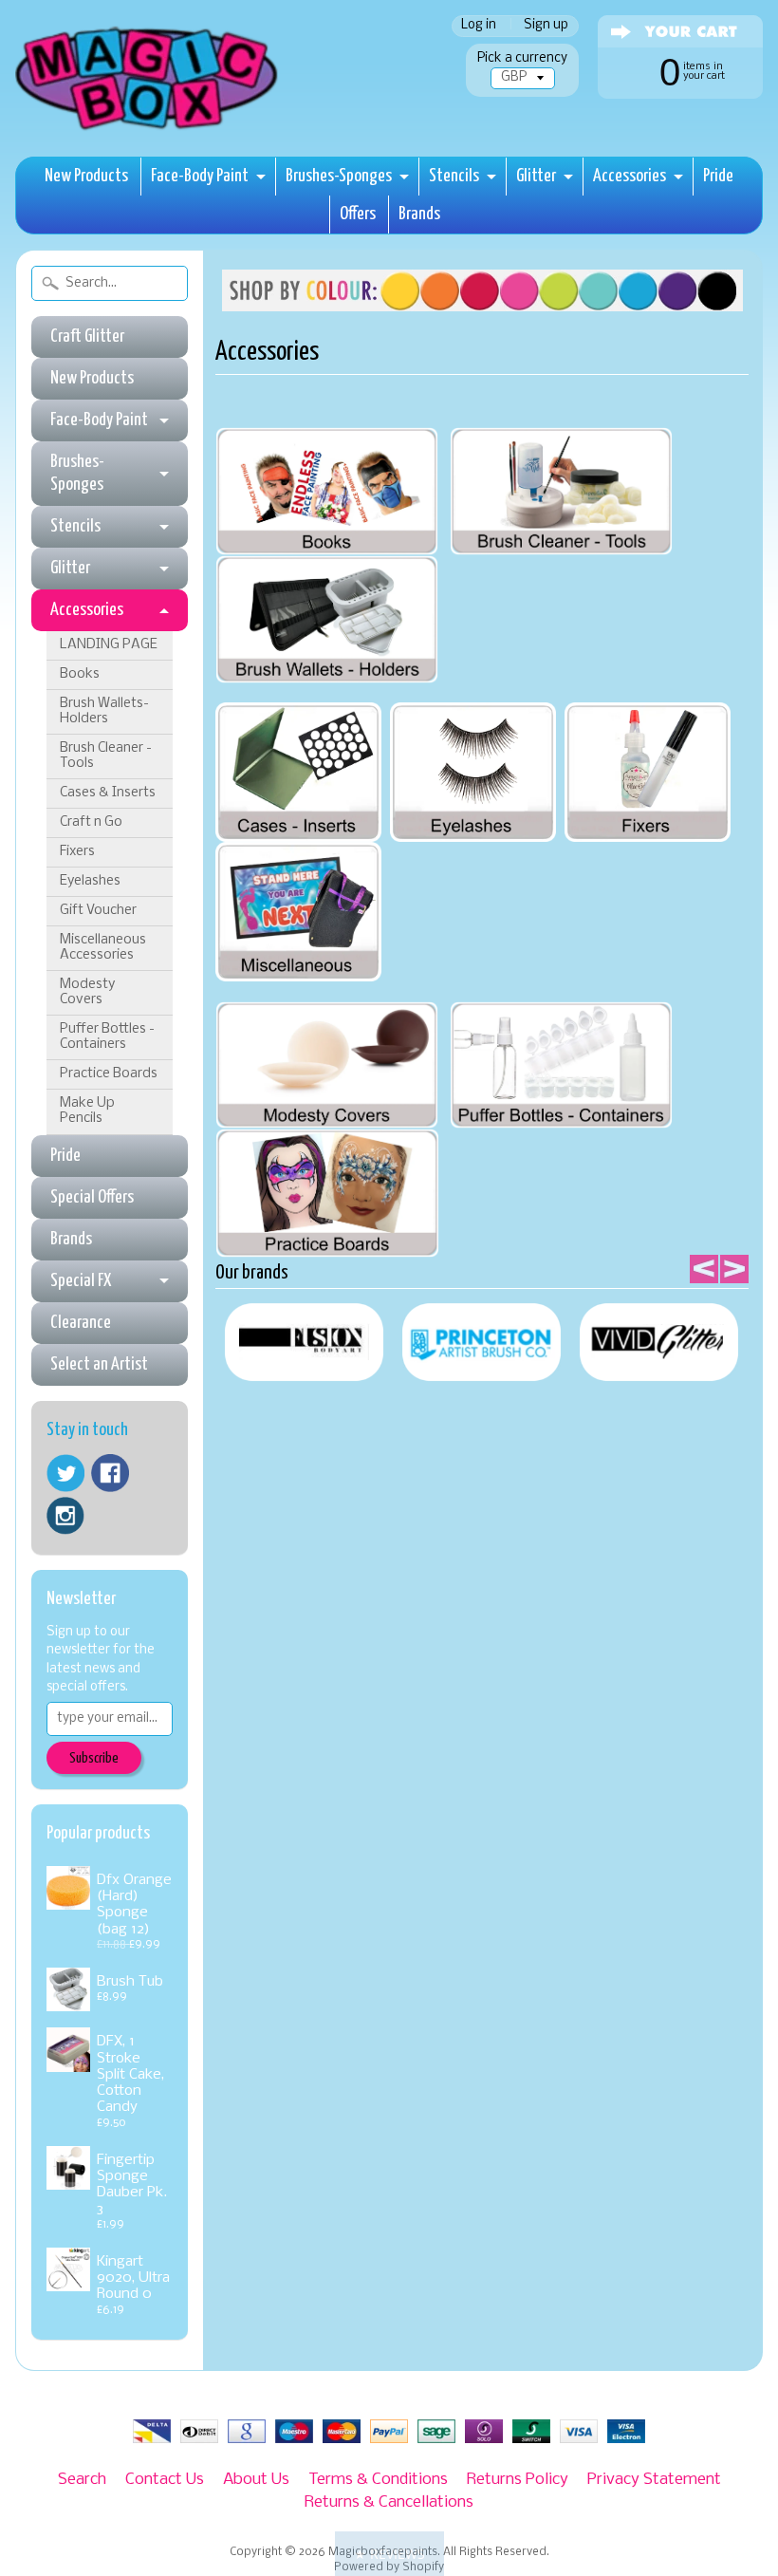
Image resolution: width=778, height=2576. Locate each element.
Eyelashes (90, 881)
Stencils (454, 176)
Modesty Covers (87, 992)
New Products (86, 176)
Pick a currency (522, 58)
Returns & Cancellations (389, 2502)
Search (82, 2480)
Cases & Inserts (108, 793)
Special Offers (92, 1197)
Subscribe (94, 1758)
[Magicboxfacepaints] (148, 130)
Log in (479, 26)
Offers (358, 214)
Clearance (81, 1323)
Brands (419, 214)
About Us (256, 2480)
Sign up (546, 26)
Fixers (77, 852)
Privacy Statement (654, 2480)
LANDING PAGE (109, 645)
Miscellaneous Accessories (103, 948)
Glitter (536, 176)
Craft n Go (91, 822)
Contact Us (165, 2480)
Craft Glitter (87, 336)
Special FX (81, 1281)
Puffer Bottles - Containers (107, 1037)
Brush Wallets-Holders (104, 711)
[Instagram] (65, 1516)
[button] (389, 2554)
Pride (718, 176)
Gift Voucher (98, 911)
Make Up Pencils (87, 1111)
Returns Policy (518, 2480)
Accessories (630, 176)
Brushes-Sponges (339, 176)
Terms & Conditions (378, 2480)
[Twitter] (65, 1474)
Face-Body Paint (200, 176)
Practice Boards (109, 1074)
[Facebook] (110, 1473)
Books (80, 674)
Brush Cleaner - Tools (106, 756)
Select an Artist (99, 1364)
